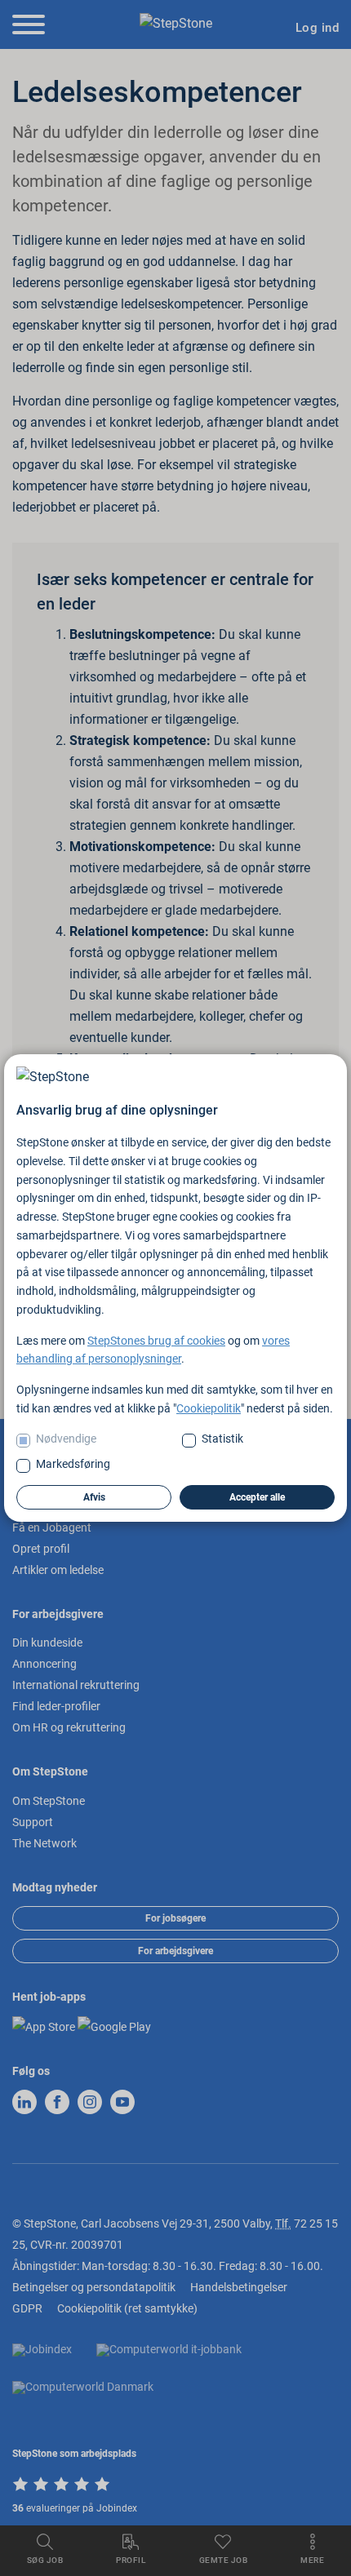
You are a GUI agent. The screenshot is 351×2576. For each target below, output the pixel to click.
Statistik (222, 1439)
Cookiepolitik (209, 1408)
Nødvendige (66, 1439)
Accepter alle (257, 1497)
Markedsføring (73, 1464)
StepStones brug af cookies (156, 1341)
